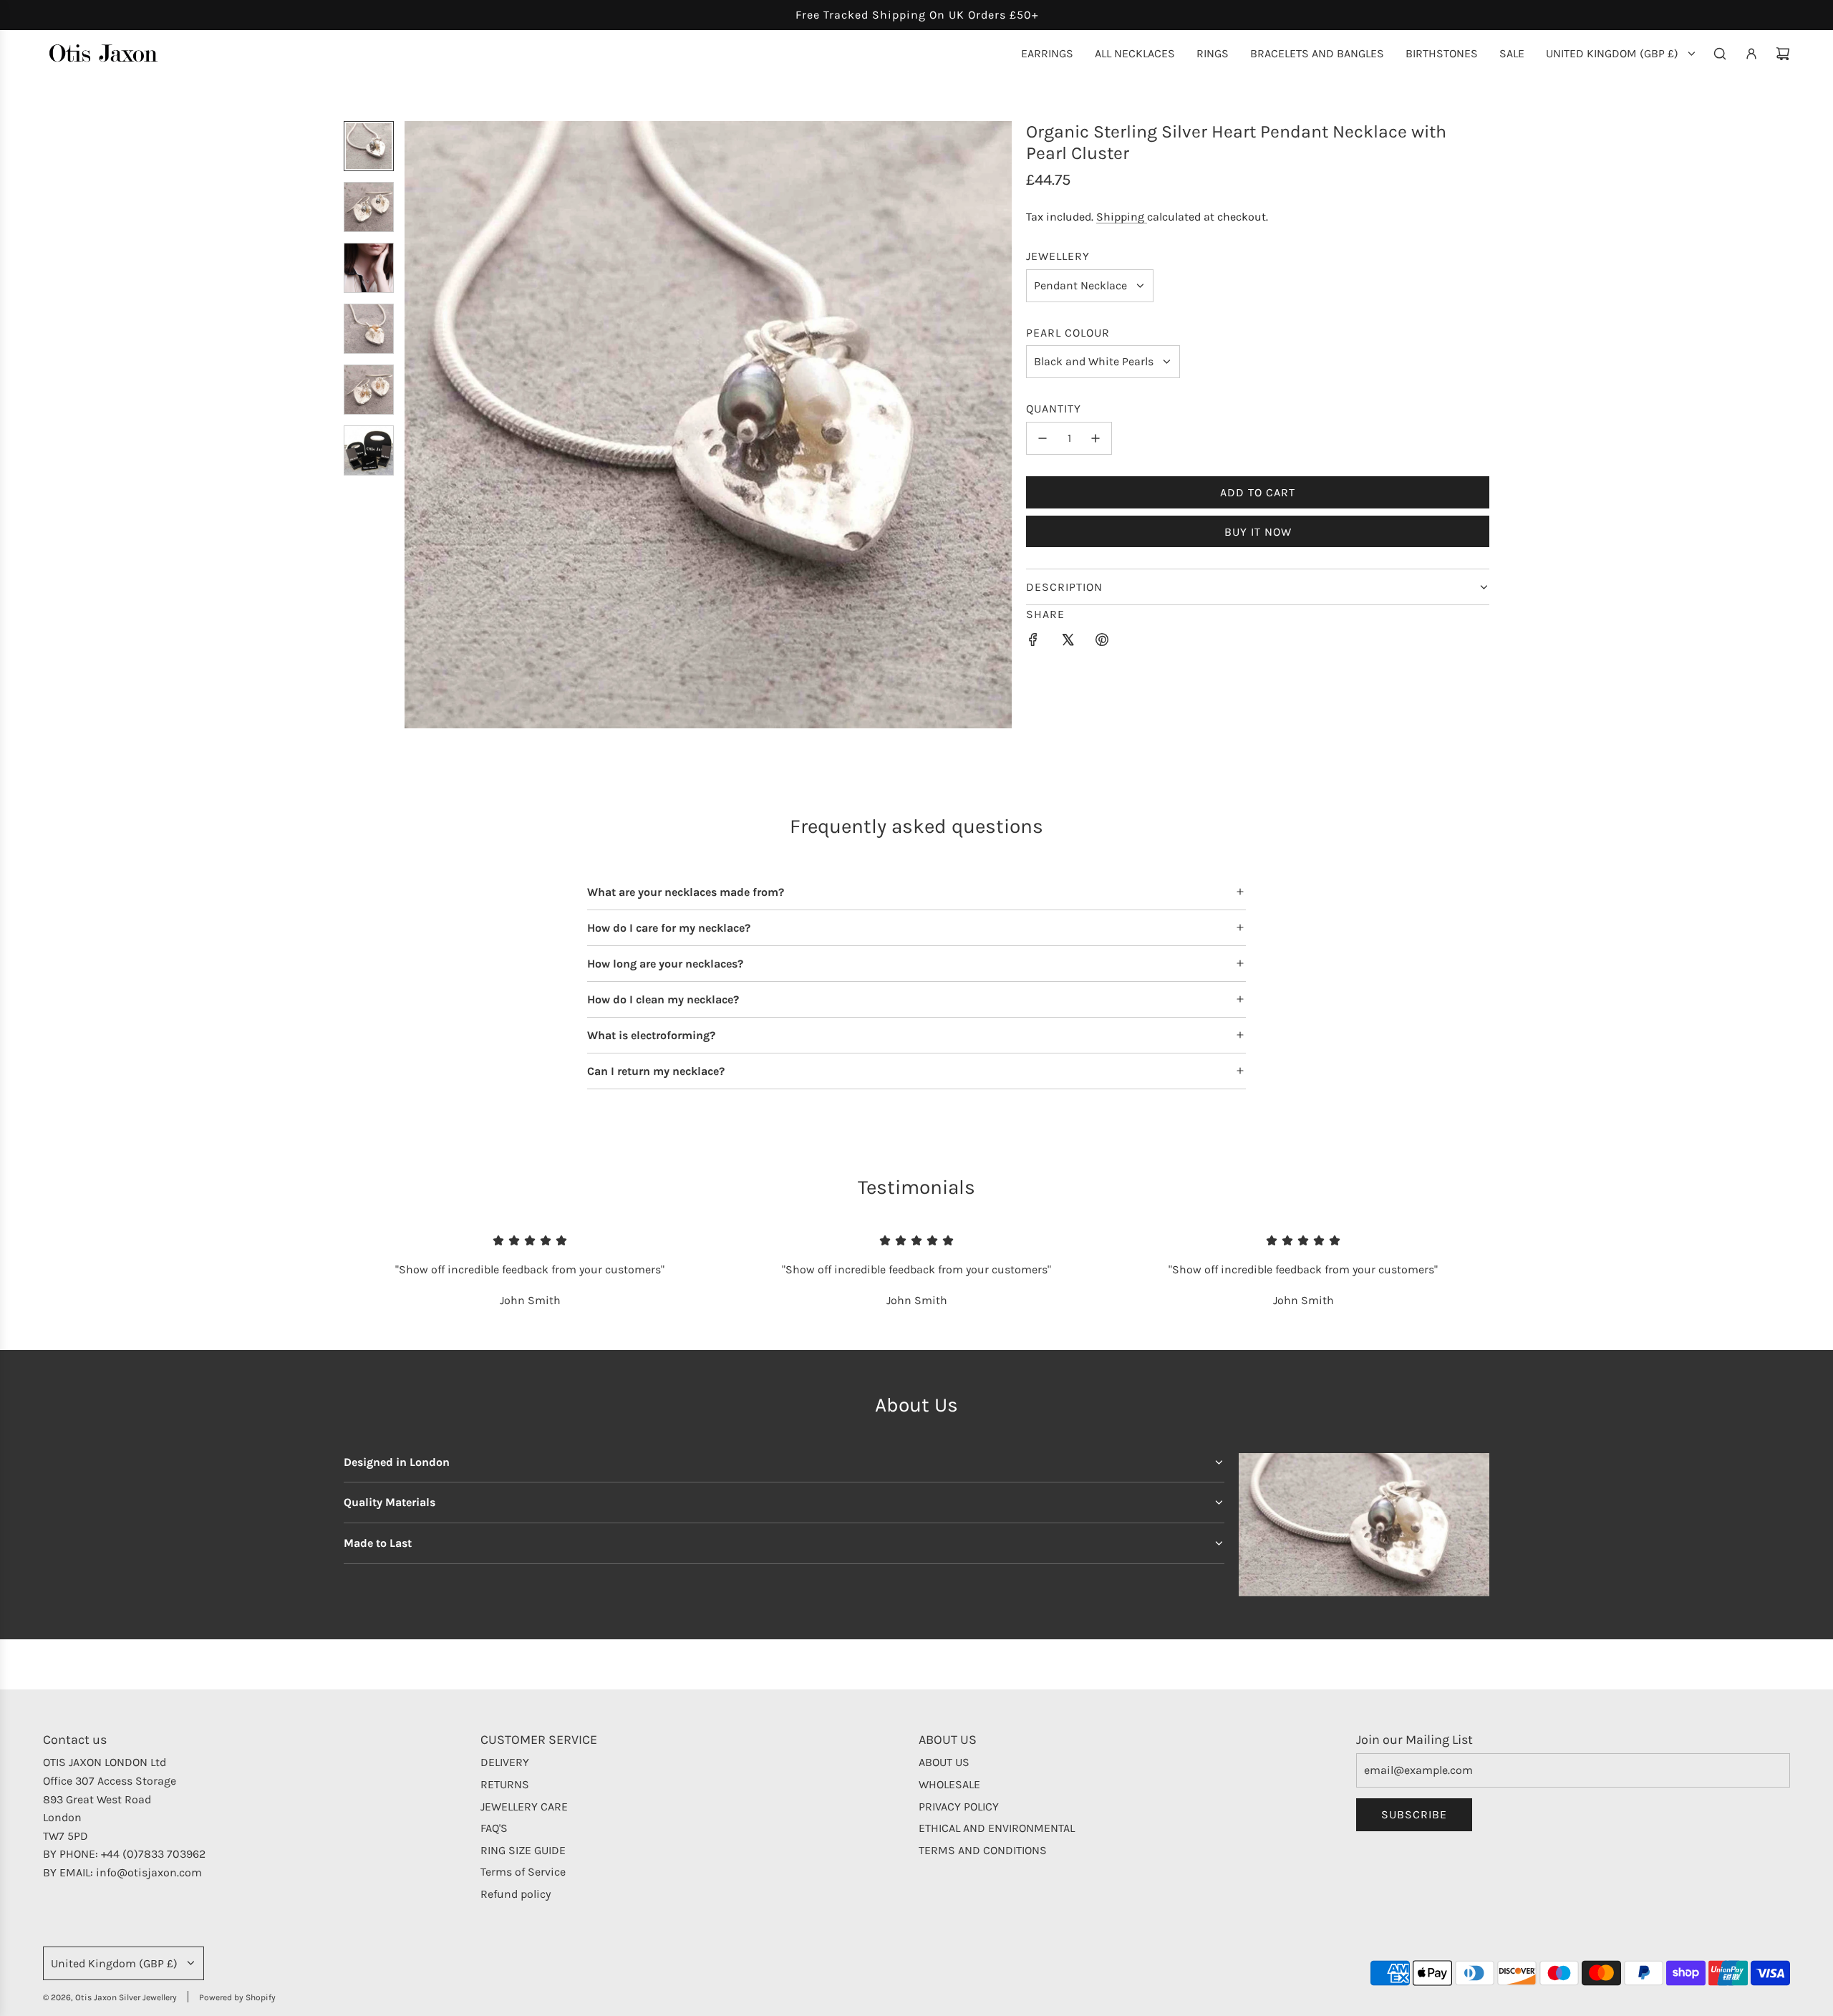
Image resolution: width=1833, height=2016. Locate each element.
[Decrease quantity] (1043, 438)
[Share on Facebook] (1033, 642)
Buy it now (1258, 532)
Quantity (1054, 409)
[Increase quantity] (1096, 438)
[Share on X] (1068, 642)
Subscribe (1414, 1814)
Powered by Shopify (237, 1997)
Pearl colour (1068, 333)
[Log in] (1751, 54)
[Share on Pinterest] (1102, 642)
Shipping (1122, 217)
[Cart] (1783, 54)
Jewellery (1058, 256)
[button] (416, 425)
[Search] (1720, 54)
